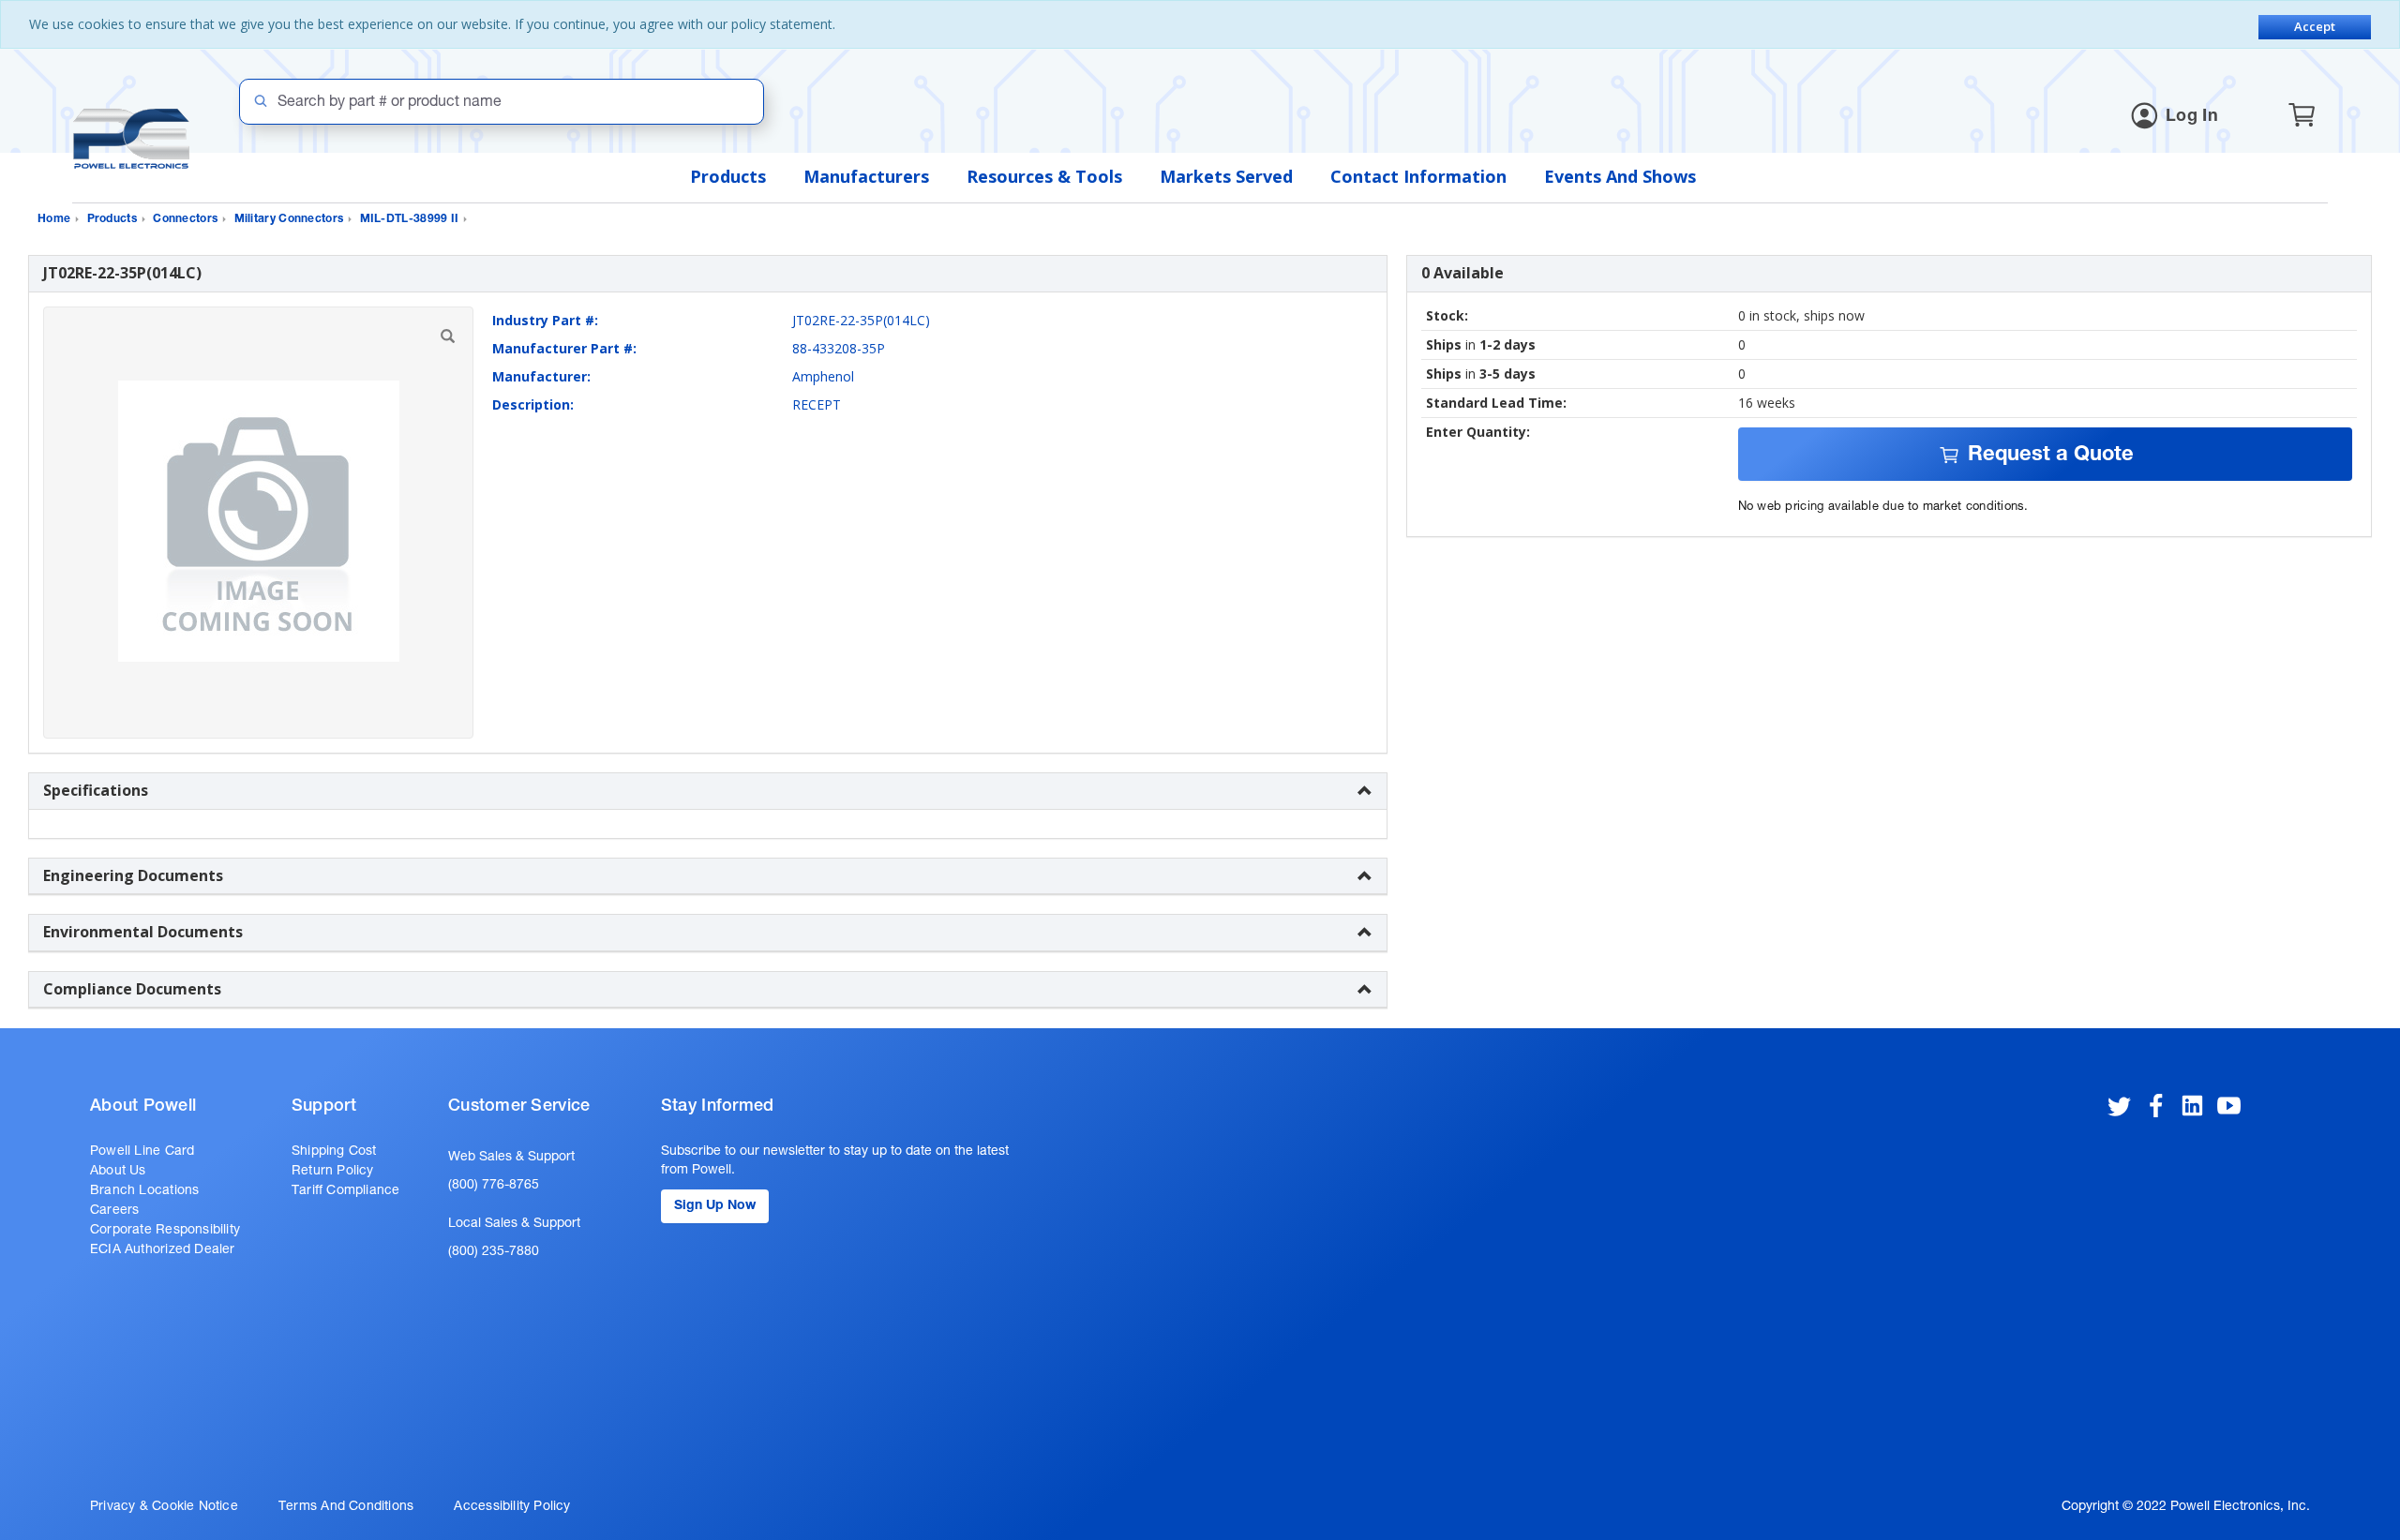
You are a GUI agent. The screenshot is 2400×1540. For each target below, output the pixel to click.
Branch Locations (144, 1191)
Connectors (185, 219)
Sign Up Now (715, 1206)
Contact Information (1418, 176)
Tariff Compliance (346, 1191)
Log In (2192, 117)
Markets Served (1226, 176)
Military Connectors (289, 219)
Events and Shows (1620, 176)
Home (54, 219)
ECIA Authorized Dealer (163, 1250)
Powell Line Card (142, 1152)
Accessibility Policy (512, 1507)
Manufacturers (866, 176)
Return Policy (333, 1172)
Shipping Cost (334, 1152)
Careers (114, 1211)
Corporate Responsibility (165, 1231)
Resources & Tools (1044, 176)
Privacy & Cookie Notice (164, 1507)
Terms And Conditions (346, 1507)
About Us (118, 1172)
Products (728, 176)
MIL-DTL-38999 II (410, 219)
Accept (2315, 26)
